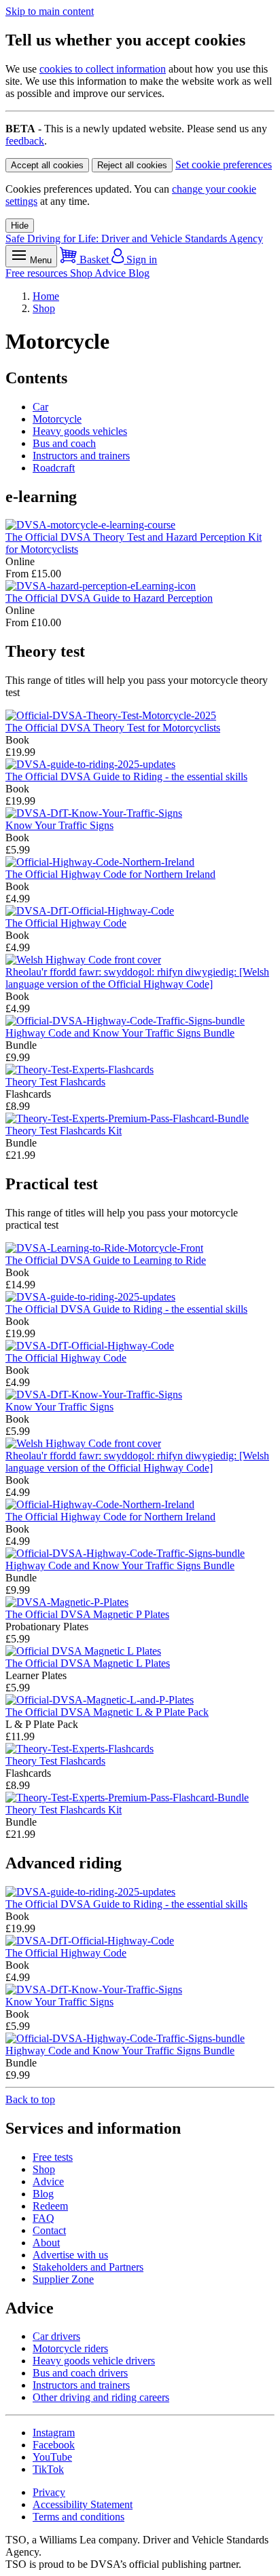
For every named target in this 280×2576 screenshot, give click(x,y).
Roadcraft (54, 468)
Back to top (30, 2099)
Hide (20, 226)
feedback (25, 141)
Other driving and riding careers (101, 2397)
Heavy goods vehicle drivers (94, 2361)
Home (46, 296)
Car (40, 407)
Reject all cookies (132, 165)
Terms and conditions (78, 2517)
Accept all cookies (47, 165)
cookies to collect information (103, 69)
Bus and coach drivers (80, 2373)
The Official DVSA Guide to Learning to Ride (106, 1260)
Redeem (50, 2206)
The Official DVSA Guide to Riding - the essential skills (126, 776)
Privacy (49, 2492)
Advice (111, 273)
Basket (94, 259)
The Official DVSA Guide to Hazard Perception (109, 598)
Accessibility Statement (83, 2504)
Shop (82, 273)
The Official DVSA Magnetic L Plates (88, 1663)
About (46, 2243)
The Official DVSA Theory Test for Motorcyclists (113, 728)
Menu (39, 260)
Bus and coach (64, 443)
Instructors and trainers (81, 456)
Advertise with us (70, 2255)
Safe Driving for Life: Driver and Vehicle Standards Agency (134, 238)
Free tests (53, 2157)
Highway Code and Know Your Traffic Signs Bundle (120, 1033)
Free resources (38, 273)
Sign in (140, 259)
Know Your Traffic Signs (59, 825)
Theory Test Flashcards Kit (64, 1131)
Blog (139, 273)
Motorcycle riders (70, 2348)
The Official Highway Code (66, 923)
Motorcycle (57, 419)
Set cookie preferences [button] (224, 165)
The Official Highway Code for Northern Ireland (110, 874)
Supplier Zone (63, 2279)
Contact (49, 2230)
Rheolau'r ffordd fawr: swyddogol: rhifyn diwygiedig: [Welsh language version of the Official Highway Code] (137, 978)
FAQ (43, 2218)
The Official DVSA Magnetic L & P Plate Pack (107, 1712)
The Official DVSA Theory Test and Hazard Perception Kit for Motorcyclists (134, 543)
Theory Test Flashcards (55, 1082)
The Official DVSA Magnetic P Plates (87, 1614)
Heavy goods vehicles (80, 431)
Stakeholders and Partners (88, 2267)
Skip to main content (50, 11)
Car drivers (56, 2336)
